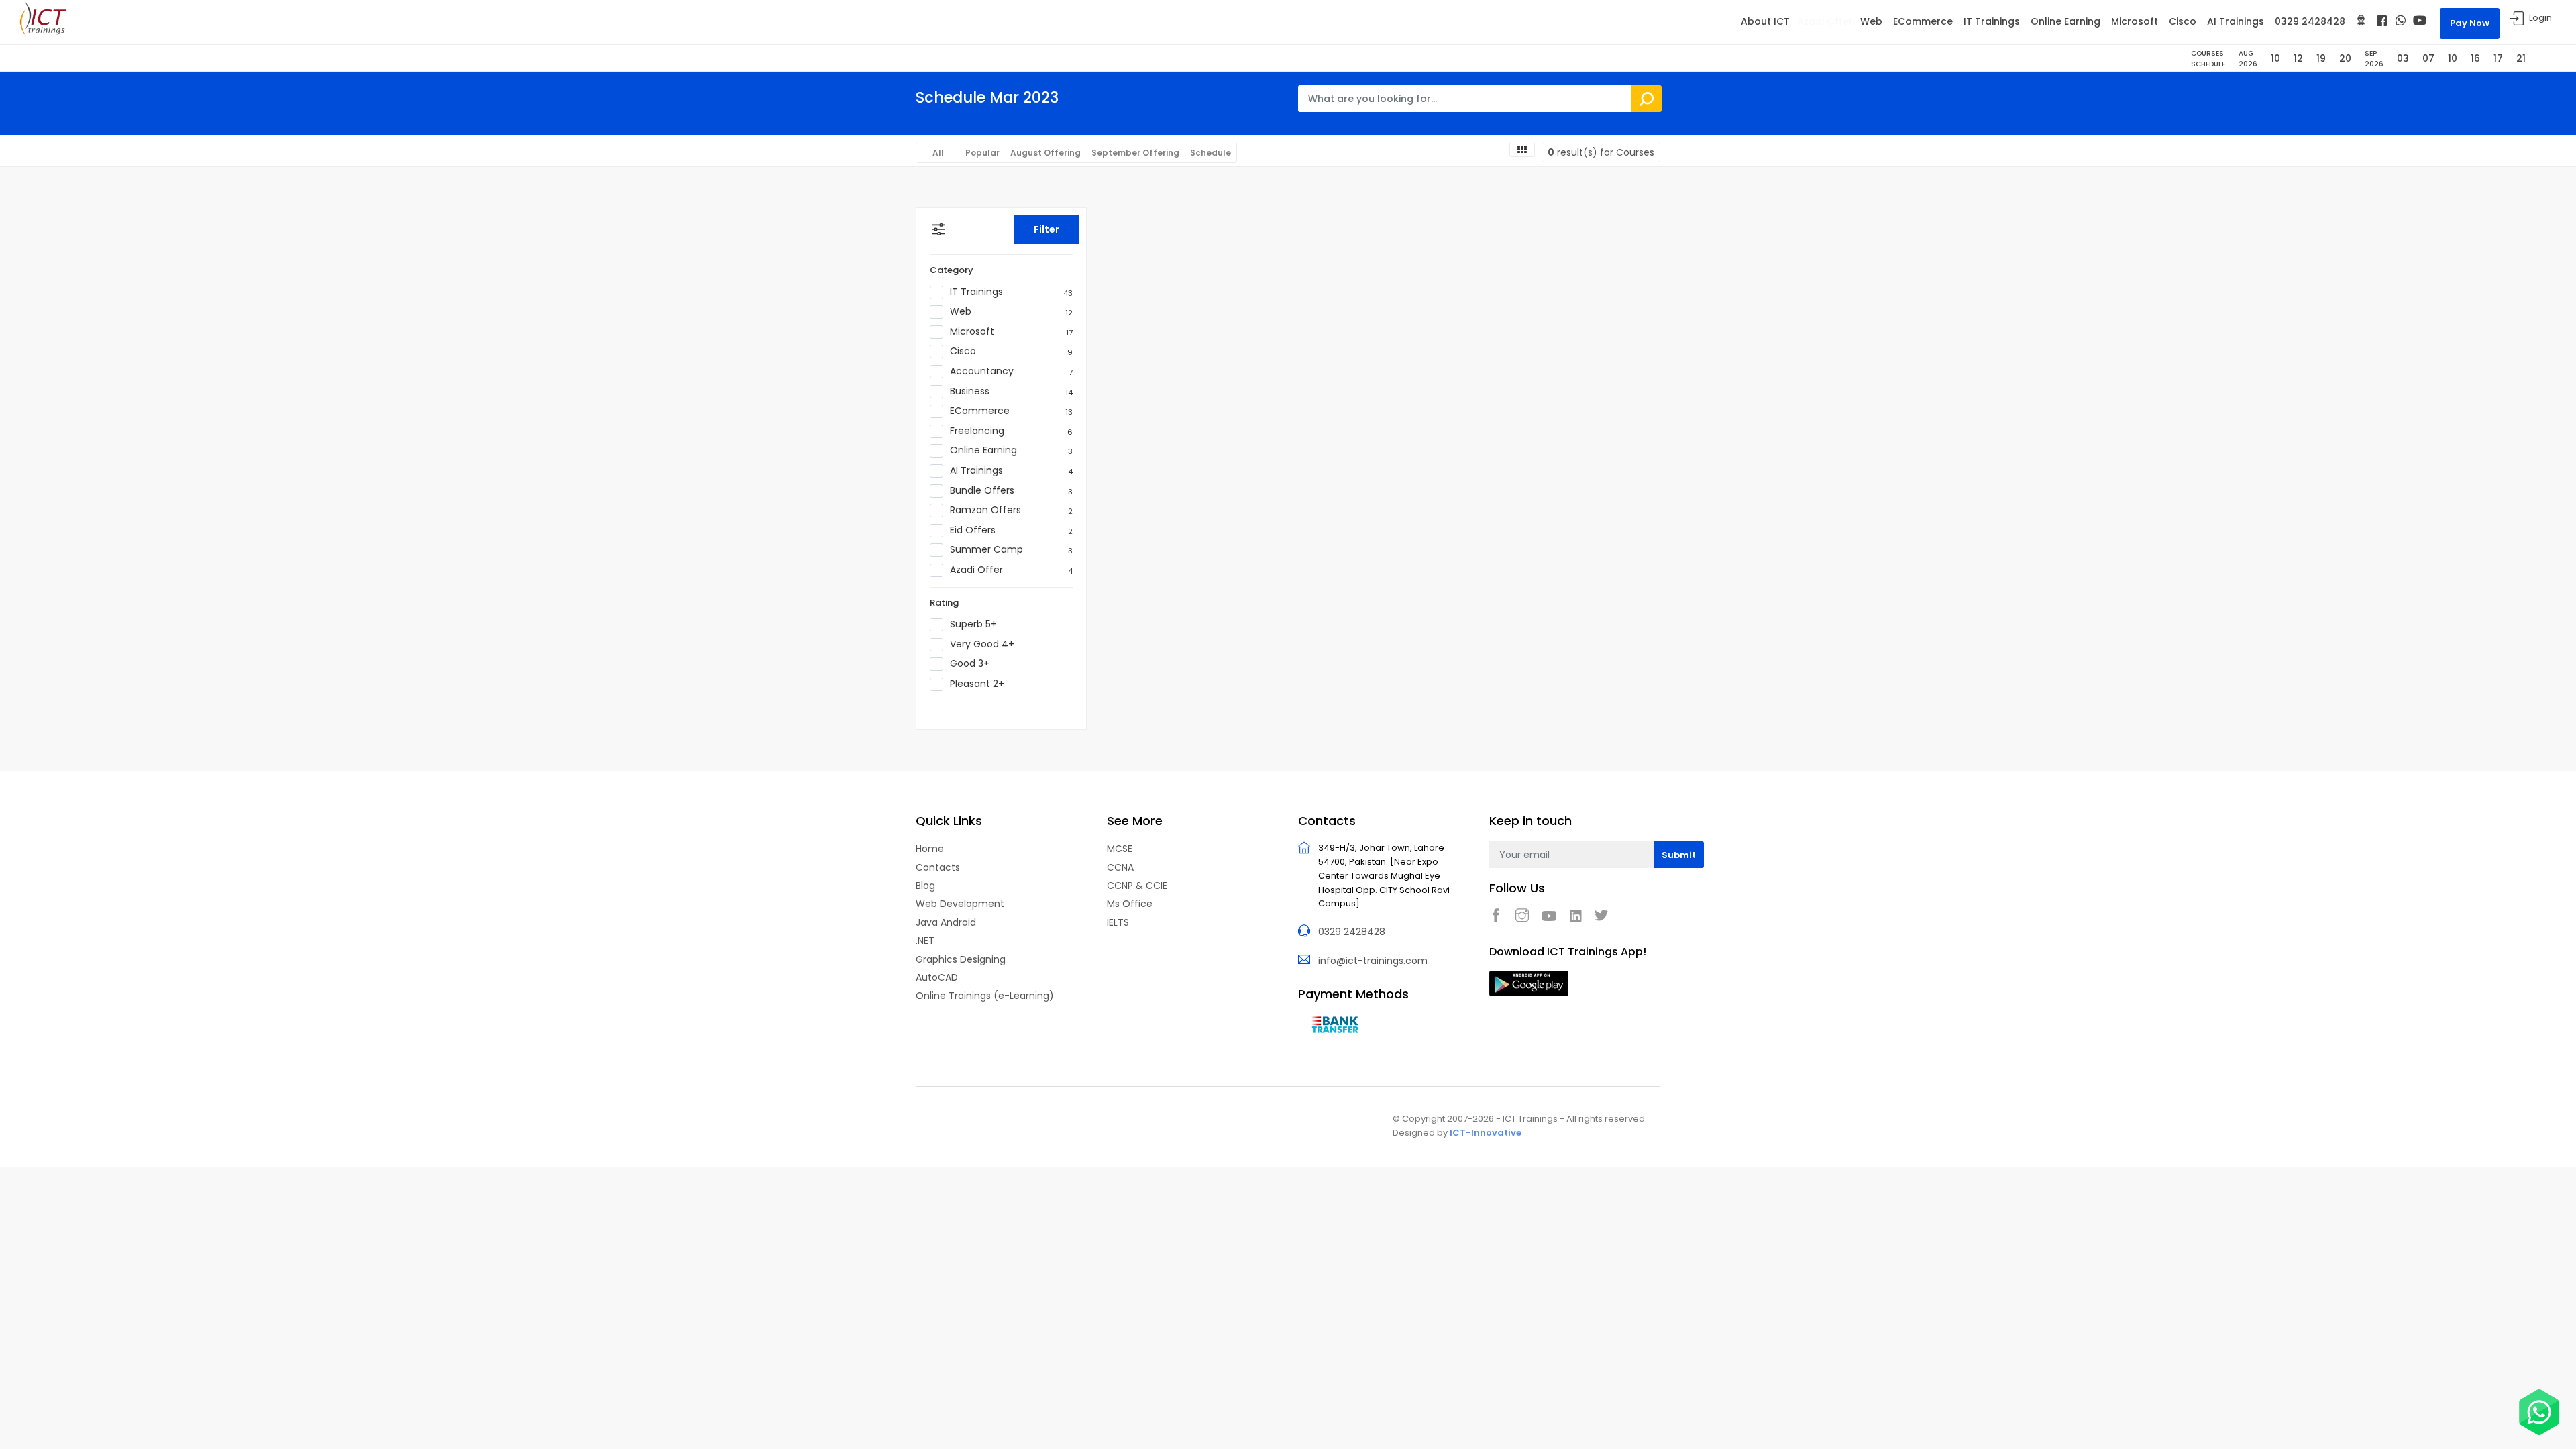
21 (2521, 58)
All (938, 153)
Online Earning (2065, 21)
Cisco (2183, 21)
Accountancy (1011, 371)
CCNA (1120, 867)
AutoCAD (937, 977)
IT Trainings (1992, 21)
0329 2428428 (2310, 21)
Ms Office (1130, 904)
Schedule (1211, 153)
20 (2345, 58)
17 (2498, 58)
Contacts (938, 867)
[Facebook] (2382, 21)
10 (2275, 58)
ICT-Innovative (1486, 1133)
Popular (982, 153)
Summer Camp (1011, 550)
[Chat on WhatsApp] (2539, 1412)
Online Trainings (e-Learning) (985, 996)
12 (2298, 58)
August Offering (1045, 153)
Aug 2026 (2248, 59)
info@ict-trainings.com (1373, 961)
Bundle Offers (1011, 491)
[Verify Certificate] (2361, 21)
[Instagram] (1525, 915)
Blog (925, 885)
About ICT (1765, 21)
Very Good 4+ (982, 644)
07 (2428, 58)
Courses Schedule (2208, 59)
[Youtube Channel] (2420, 20)
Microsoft (2135, 21)
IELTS (1118, 922)
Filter (1046, 229)
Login (2540, 18)
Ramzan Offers (1011, 510)
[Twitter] (1605, 915)
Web (1871, 21)
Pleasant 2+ (977, 684)
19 (2321, 58)
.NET (925, 941)
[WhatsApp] (2401, 20)
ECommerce (1923, 21)
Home (930, 849)
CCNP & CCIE (1137, 885)
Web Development (960, 904)
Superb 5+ (973, 624)
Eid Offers (1011, 530)
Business (1011, 391)
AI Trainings (2236, 21)
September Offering (1135, 153)
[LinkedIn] (1579, 916)
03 (2403, 58)
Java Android (946, 922)
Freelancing (1011, 431)
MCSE (1120, 849)
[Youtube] (1553, 916)
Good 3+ (970, 664)
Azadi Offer (1825, 21)
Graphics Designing (961, 959)
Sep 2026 (2374, 59)
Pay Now (2470, 23)
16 (2475, 58)
